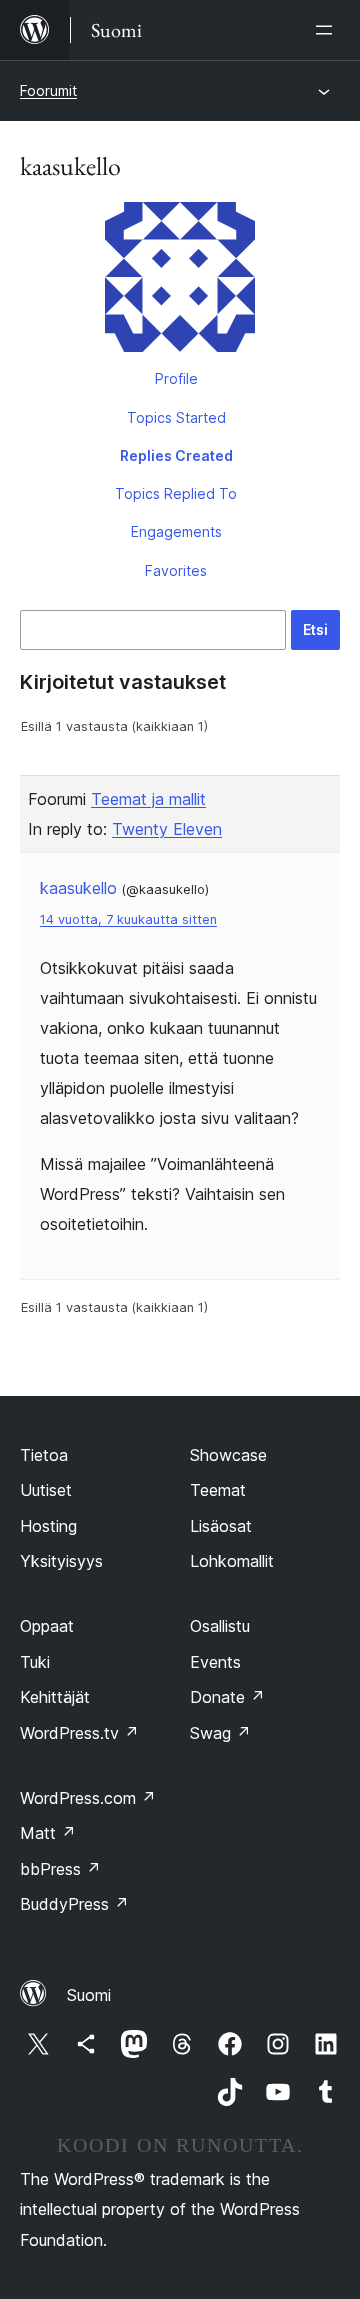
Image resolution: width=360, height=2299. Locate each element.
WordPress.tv (79, 1733)
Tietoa (44, 1455)
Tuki (35, 1662)
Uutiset (46, 1490)
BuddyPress (74, 1904)
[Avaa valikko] (328, 30)
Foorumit (48, 90)
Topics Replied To (176, 493)
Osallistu (220, 1626)
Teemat (218, 1490)
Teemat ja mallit (148, 799)
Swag (220, 1733)
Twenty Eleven (167, 829)
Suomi (89, 1995)
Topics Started (176, 417)
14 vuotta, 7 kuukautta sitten (128, 919)
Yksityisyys (61, 1561)
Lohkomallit (232, 1561)
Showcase (228, 1455)
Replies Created (176, 455)
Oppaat (47, 1626)
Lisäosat (221, 1526)
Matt (48, 1833)
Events (215, 1662)
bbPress (60, 1869)
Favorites (176, 570)
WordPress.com (88, 1798)
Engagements (176, 531)
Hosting (48, 1526)
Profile (176, 378)
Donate (227, 1697)
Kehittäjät (55, 1697)
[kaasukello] (180, 281)
